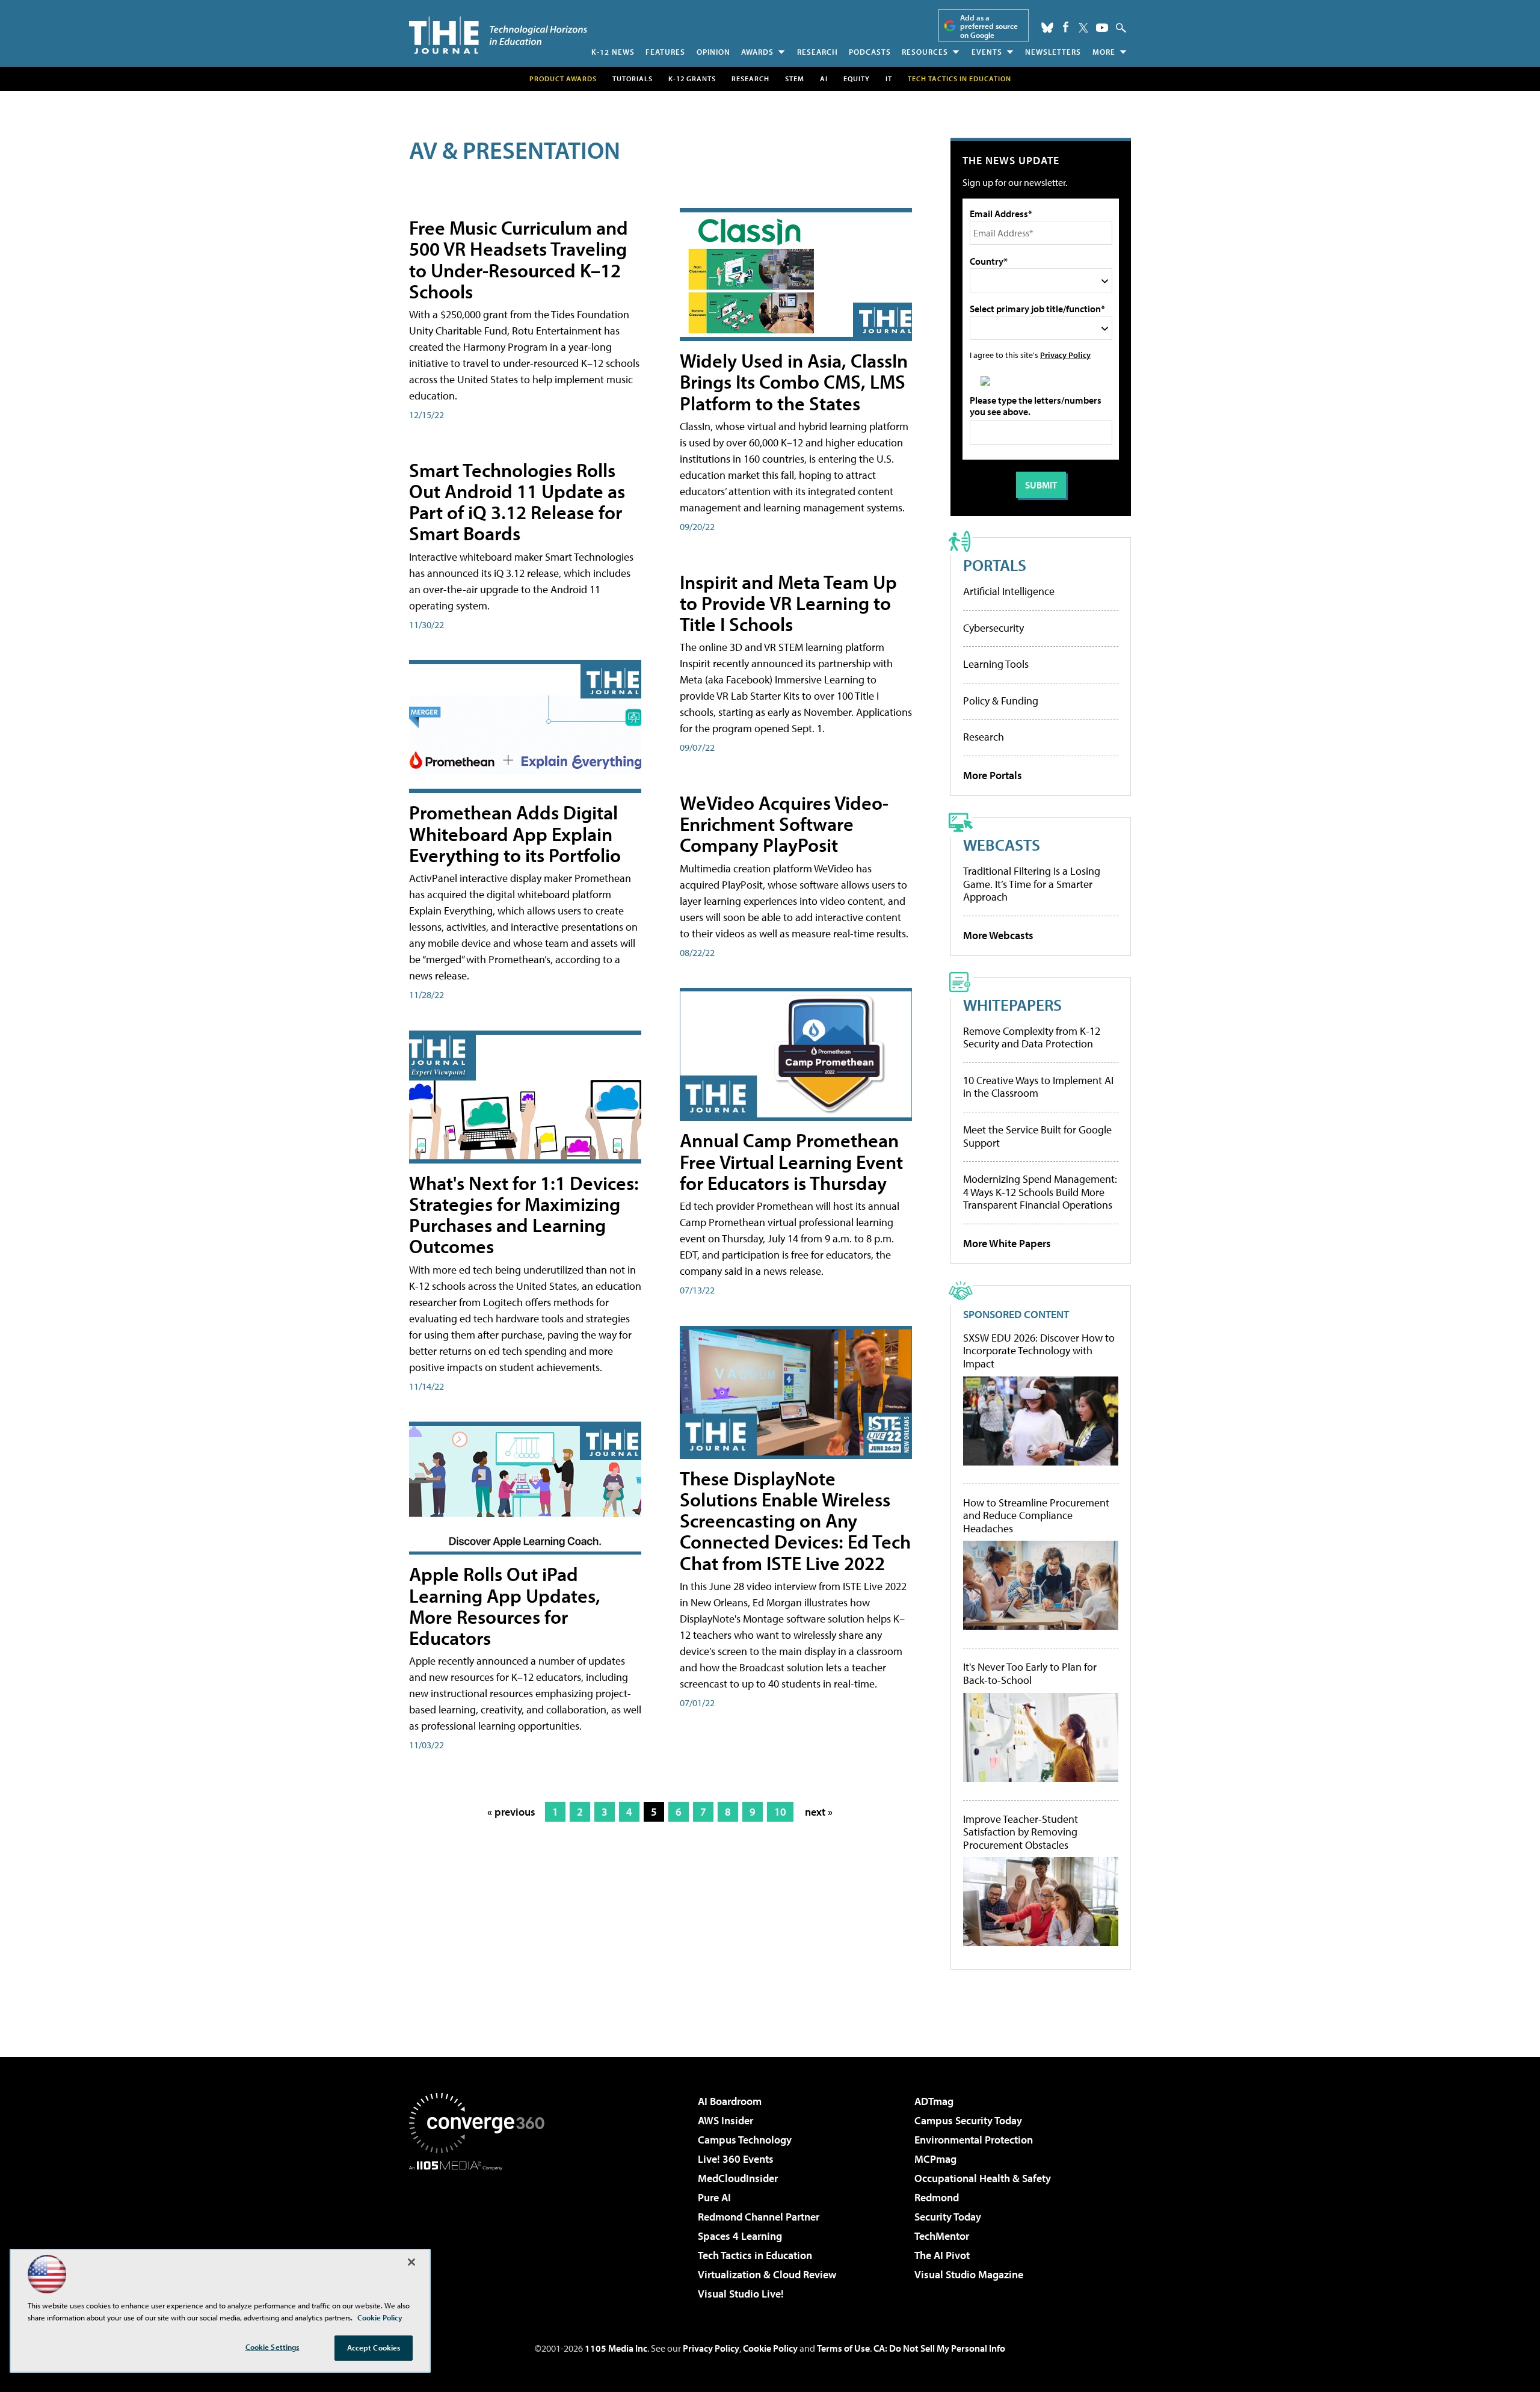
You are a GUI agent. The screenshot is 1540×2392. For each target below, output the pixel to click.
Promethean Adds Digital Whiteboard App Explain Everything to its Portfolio (515, 833)
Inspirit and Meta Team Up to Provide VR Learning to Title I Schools (788, 603)
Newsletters (1053, 52)
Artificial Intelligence (1009, 591)
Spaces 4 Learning (740, 2236)
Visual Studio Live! (741, 2294)
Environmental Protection (974, 2140)
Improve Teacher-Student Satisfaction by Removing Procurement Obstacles (1021, 1832)
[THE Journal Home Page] (498, 35)
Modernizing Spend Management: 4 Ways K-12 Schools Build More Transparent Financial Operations (1040, 1192)
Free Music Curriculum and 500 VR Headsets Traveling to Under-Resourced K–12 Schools (519, 259)
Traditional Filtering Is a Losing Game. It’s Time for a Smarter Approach (1032, 884)
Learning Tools (996, 664)
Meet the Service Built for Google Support (1037, 1136)
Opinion (713, 52)
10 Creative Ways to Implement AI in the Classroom (1038, 1087)
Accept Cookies (374, 2347)
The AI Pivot (942, 2255)
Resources (925, 52)
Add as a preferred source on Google (989, 26)
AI (824, 79)
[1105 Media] (481, 2232)
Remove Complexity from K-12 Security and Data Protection (1032, 1037)
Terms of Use (843, 2348)
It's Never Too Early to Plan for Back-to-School (1030, 1673)
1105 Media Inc (616, 2348)
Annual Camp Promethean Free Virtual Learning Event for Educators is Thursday (791, 1161)
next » (819, 1812)
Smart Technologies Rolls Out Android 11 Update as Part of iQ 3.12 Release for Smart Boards (517, 502)
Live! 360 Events (736, 2159)
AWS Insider (725, 2120)
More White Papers (1007, 1243)
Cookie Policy (770, 2348)
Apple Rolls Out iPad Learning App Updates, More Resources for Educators (505, 1606)
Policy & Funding (1001, 701)
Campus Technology (745, 2140)
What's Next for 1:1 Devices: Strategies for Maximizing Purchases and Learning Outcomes (524, 1215)
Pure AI (714, 2197)
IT (889, 79)
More (1104, 52)
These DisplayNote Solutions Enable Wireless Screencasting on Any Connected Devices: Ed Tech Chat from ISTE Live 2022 (795, 1521)
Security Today (948, 2217)
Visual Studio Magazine (969, 2274)
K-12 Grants (692, 79)
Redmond (937, 2197)
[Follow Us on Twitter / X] (1083, 28)
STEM (795, 79)
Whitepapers (1012, 1004)
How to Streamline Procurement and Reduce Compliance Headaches (1036, 1516)
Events (987, 52)
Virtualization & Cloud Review (767, 2274)
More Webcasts (998, 935)
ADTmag (934, 2101)
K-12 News (613, 52)
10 (780, 1812)
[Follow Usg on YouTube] (1102, 28)
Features (665, 52)
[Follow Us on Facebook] (1066, 27)
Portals (995, 565)
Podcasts (870, 52)
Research (818, 52)
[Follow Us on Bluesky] (1047, 28)
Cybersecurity (993, 628)
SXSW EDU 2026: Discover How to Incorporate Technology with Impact (1039, 1351)
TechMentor (942, 2236)
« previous (511, 1812)
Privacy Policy (1065, 355)
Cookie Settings (273, 2347)
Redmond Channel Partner (759, 2217)
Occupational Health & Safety (983, 2178)
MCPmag (935, 2159)
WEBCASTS (1002, 844)
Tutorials (633, 79)
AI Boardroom (730, 2101)
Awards (757, 52)
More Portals (993, 775)
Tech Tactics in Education (755, 2255)
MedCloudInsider (738, 2178)
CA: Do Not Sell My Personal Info (939, 2348)
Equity (857, 79)
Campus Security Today (968, 2120)
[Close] (411, 2262)
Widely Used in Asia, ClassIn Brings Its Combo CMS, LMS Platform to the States (794, 381)
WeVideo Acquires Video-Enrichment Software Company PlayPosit (784, 824)
